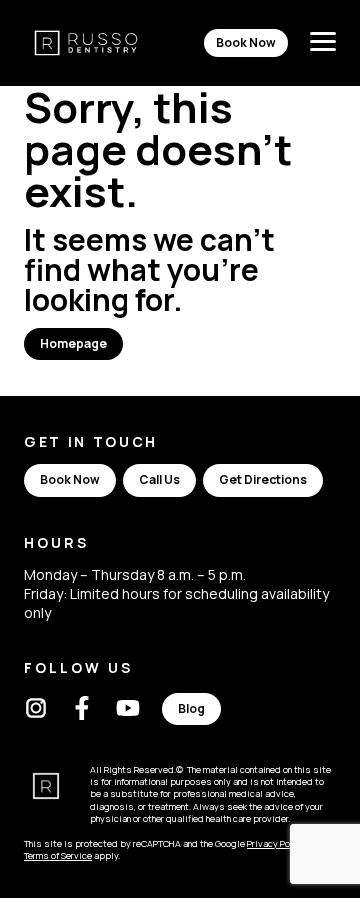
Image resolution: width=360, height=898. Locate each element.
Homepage (73, 343)
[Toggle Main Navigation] (323, 43)
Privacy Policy (276, 843)
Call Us (159, 479)
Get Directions (263, 479)
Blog (191, 708)
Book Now (246, 42)
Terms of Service (58, 855)
